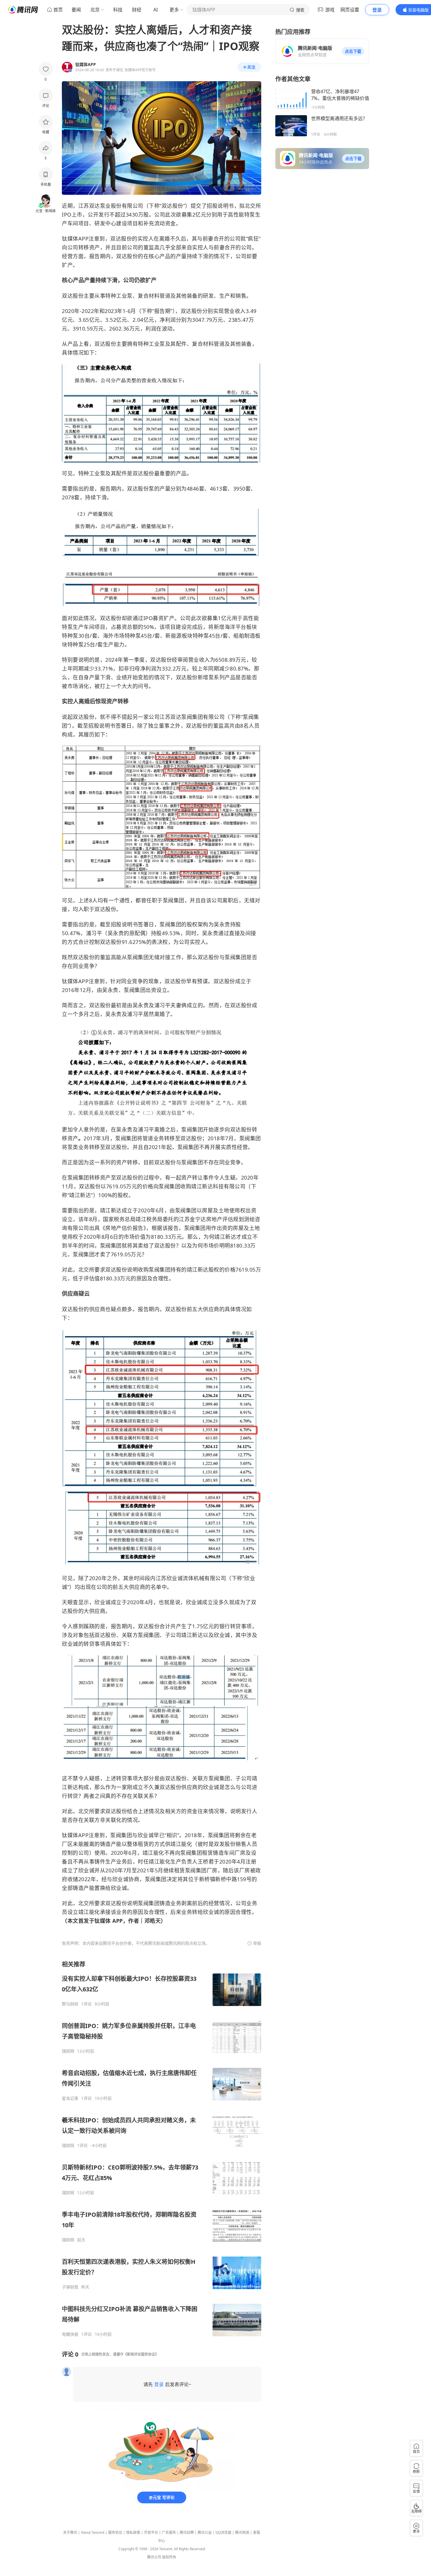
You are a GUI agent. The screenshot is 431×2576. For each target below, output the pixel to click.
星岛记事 (70, 2098)
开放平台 (151, 2532)
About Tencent (93, 2532)
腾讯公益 (205, 2532)
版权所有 (169, 2557)
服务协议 (115, 2532)
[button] (353, 51)
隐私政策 (133, 2532)
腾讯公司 (154, 2557)
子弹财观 (70, 2287)
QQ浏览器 (223, 2532)
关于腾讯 (70, 2532)
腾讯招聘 (187, 2532)
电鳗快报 (70, 2334)
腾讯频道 (242, 2532)
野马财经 (70, 2004)
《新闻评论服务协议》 (141, 2354)
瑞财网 (68, 2051)
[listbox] (162, 2149)
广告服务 (169, 2532)
